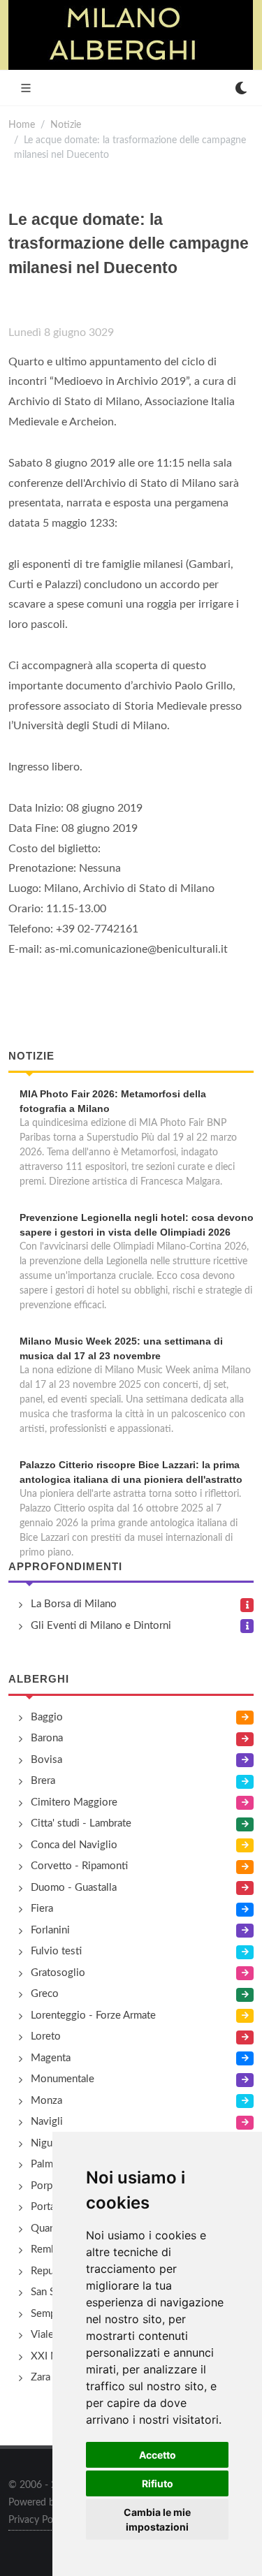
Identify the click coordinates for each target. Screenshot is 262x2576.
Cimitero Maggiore (74, 1802)
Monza (46, 2101)
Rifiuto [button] (158, 2483)
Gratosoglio (58, 1973)
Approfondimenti (65, 1566)
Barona (47, 1738)
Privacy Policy (38, 2520)
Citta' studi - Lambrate (81, 1823)
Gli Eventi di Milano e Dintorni (101, 1626)
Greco (45, 1994)
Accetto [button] (158, 2455)
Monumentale (63, 2079)
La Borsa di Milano (74, 1604)
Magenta (51, 2058)
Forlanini (50, 1930)
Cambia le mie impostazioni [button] (157, 2519)
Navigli (47, 2122)
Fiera (42, 1909)
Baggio (47, 1717)
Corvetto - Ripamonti (79, 1866)
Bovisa (46, 1760)
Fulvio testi (56, 1951)
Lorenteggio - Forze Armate (93, 2015)
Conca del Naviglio (74, 1845)
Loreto (46, 2036)
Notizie (66, 125)
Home (22, 125)
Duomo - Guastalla (74, 1888)
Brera (43, 1781)
